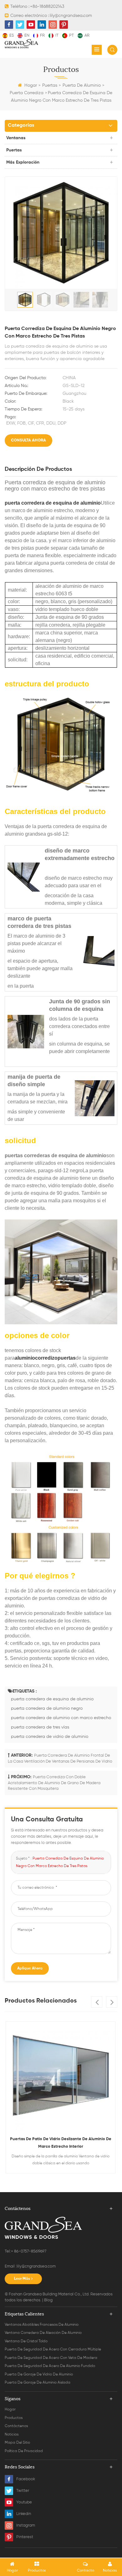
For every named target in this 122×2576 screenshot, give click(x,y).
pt (71, 36)
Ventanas (16, 138)
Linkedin (24, 2514)
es (12, 36)
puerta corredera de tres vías (40, 1727)
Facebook (26, 2479)
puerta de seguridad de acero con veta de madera (51, 2358)
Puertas (50, 85)
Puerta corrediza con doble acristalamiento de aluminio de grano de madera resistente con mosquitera (54, 1783)
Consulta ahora (28, 440)
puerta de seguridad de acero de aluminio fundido (50, 2366)
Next (112, 2002)
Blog (48, 2300)
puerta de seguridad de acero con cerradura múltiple (53, 2349)
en (27, 36)
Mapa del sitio (17, 2443)
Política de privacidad (24, 2451)
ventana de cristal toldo (26, 2341)
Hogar (31, 85)
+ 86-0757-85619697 (29, 2251)
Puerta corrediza (27, 93)
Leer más (22, 2279)
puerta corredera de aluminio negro (47, 1708)
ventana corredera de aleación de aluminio (43, 2333)
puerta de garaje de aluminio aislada (38, 2383)
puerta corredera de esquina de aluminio (53, 503)
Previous (97, 2002)
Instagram (26, 2525)
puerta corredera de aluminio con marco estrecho (61, 1718)
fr (42, 36)
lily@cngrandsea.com (71, 16)
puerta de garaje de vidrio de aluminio (39, 2375)
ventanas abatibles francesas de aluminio (42, 2325)
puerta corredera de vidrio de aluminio (50, 1737)
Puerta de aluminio (82, 85)
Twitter (23, 2491)
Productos (14, 2418)
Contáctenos (16, 2426)
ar (87, 36)
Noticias (12, 2435)
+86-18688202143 (47, 7)
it (57, 36)
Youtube (24, 2502)
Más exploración (23, 162)
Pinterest (25, 2537)
